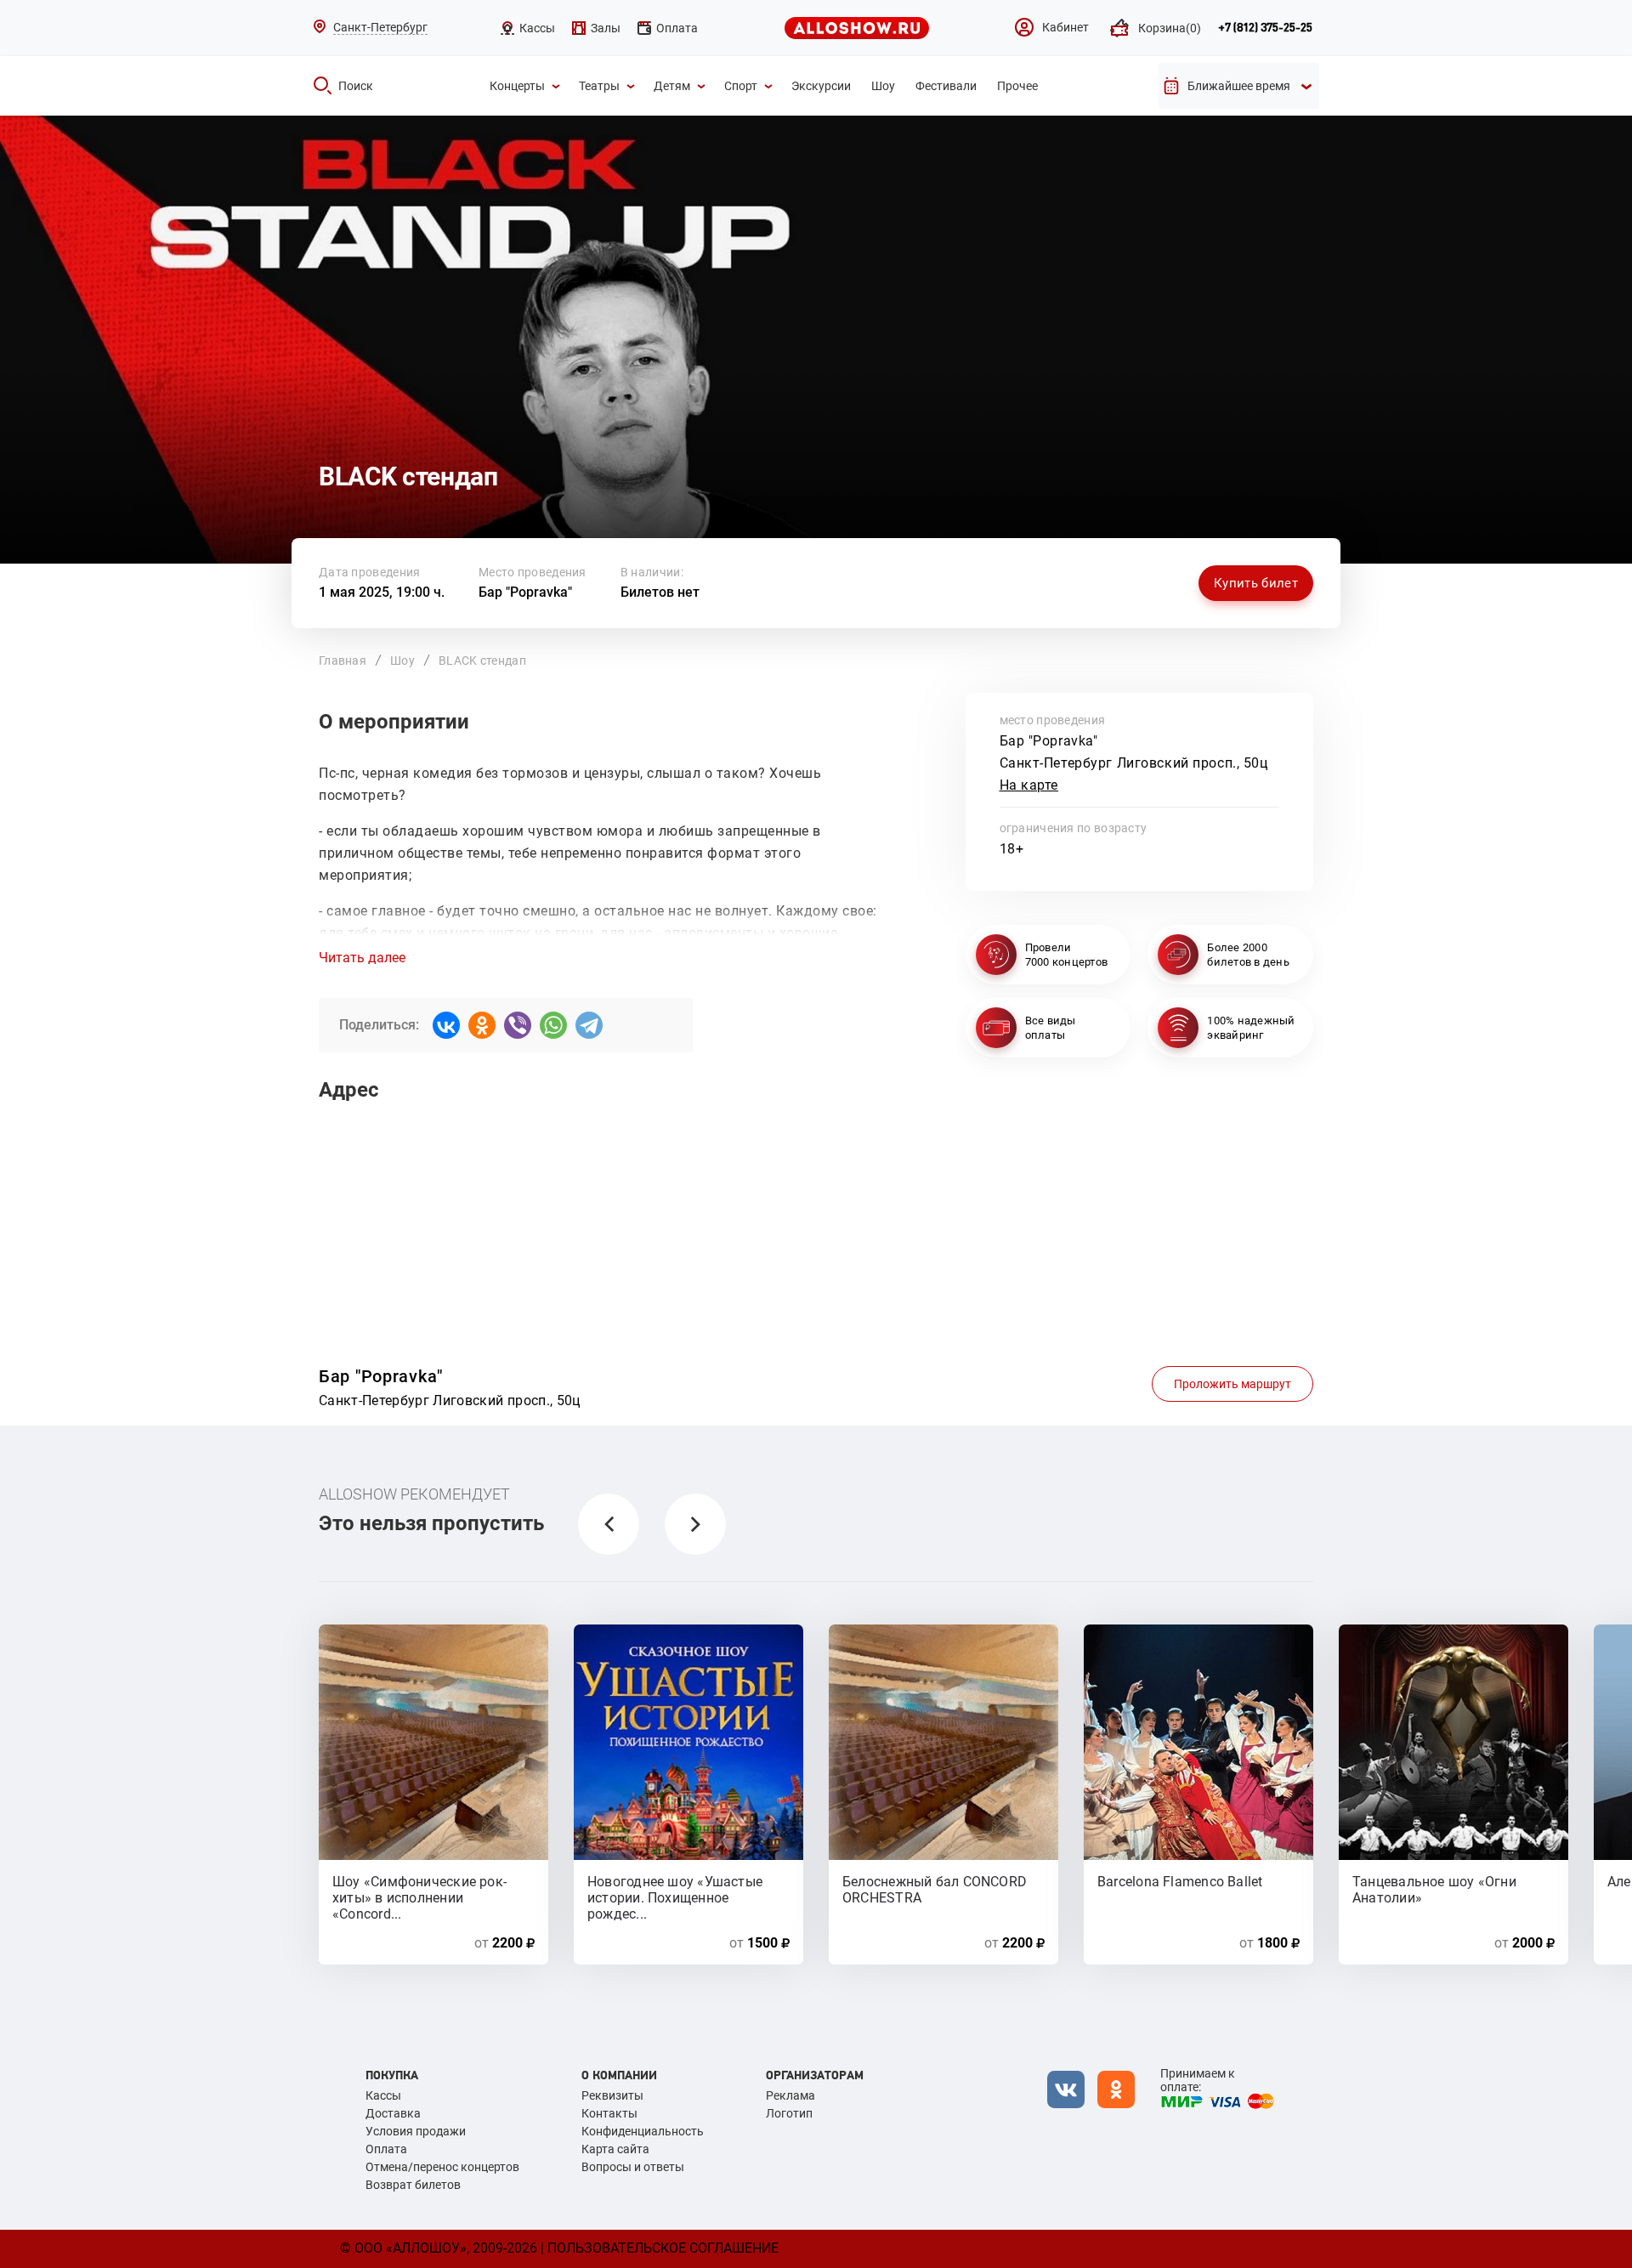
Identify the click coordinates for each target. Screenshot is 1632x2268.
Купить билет (1256, 583)
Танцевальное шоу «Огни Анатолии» (1434, 1889)
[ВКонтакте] (446, 1025)
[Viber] (518, 1025)
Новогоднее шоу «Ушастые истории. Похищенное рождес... (675, 1889)
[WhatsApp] (553, 1025)
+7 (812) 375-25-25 (1265, 28)
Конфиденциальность (643, 2131)
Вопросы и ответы (633, 2167)
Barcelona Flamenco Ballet (1180, 1882)
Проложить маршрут (1232, 1384)
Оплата (386, 2149)
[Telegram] (589, 1025)
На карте (1029, 785)
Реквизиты (612, 2095)
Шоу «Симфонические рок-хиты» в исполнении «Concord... (419, 1889)
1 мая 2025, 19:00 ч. (382, 592)
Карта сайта (615, 2149)
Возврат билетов (413, 2185)
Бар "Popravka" (525, 592)
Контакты (609, 2113)
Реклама (790, 2095)
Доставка (393, 2113)
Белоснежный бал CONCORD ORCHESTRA (935, 1889)
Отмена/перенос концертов (442, 2167)
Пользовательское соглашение (663, 2248)
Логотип (789, 2113)
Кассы (383, 2095)
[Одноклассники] (482, 1025)
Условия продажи (416, 2131)
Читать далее (362, 958)
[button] (609, 1524)
